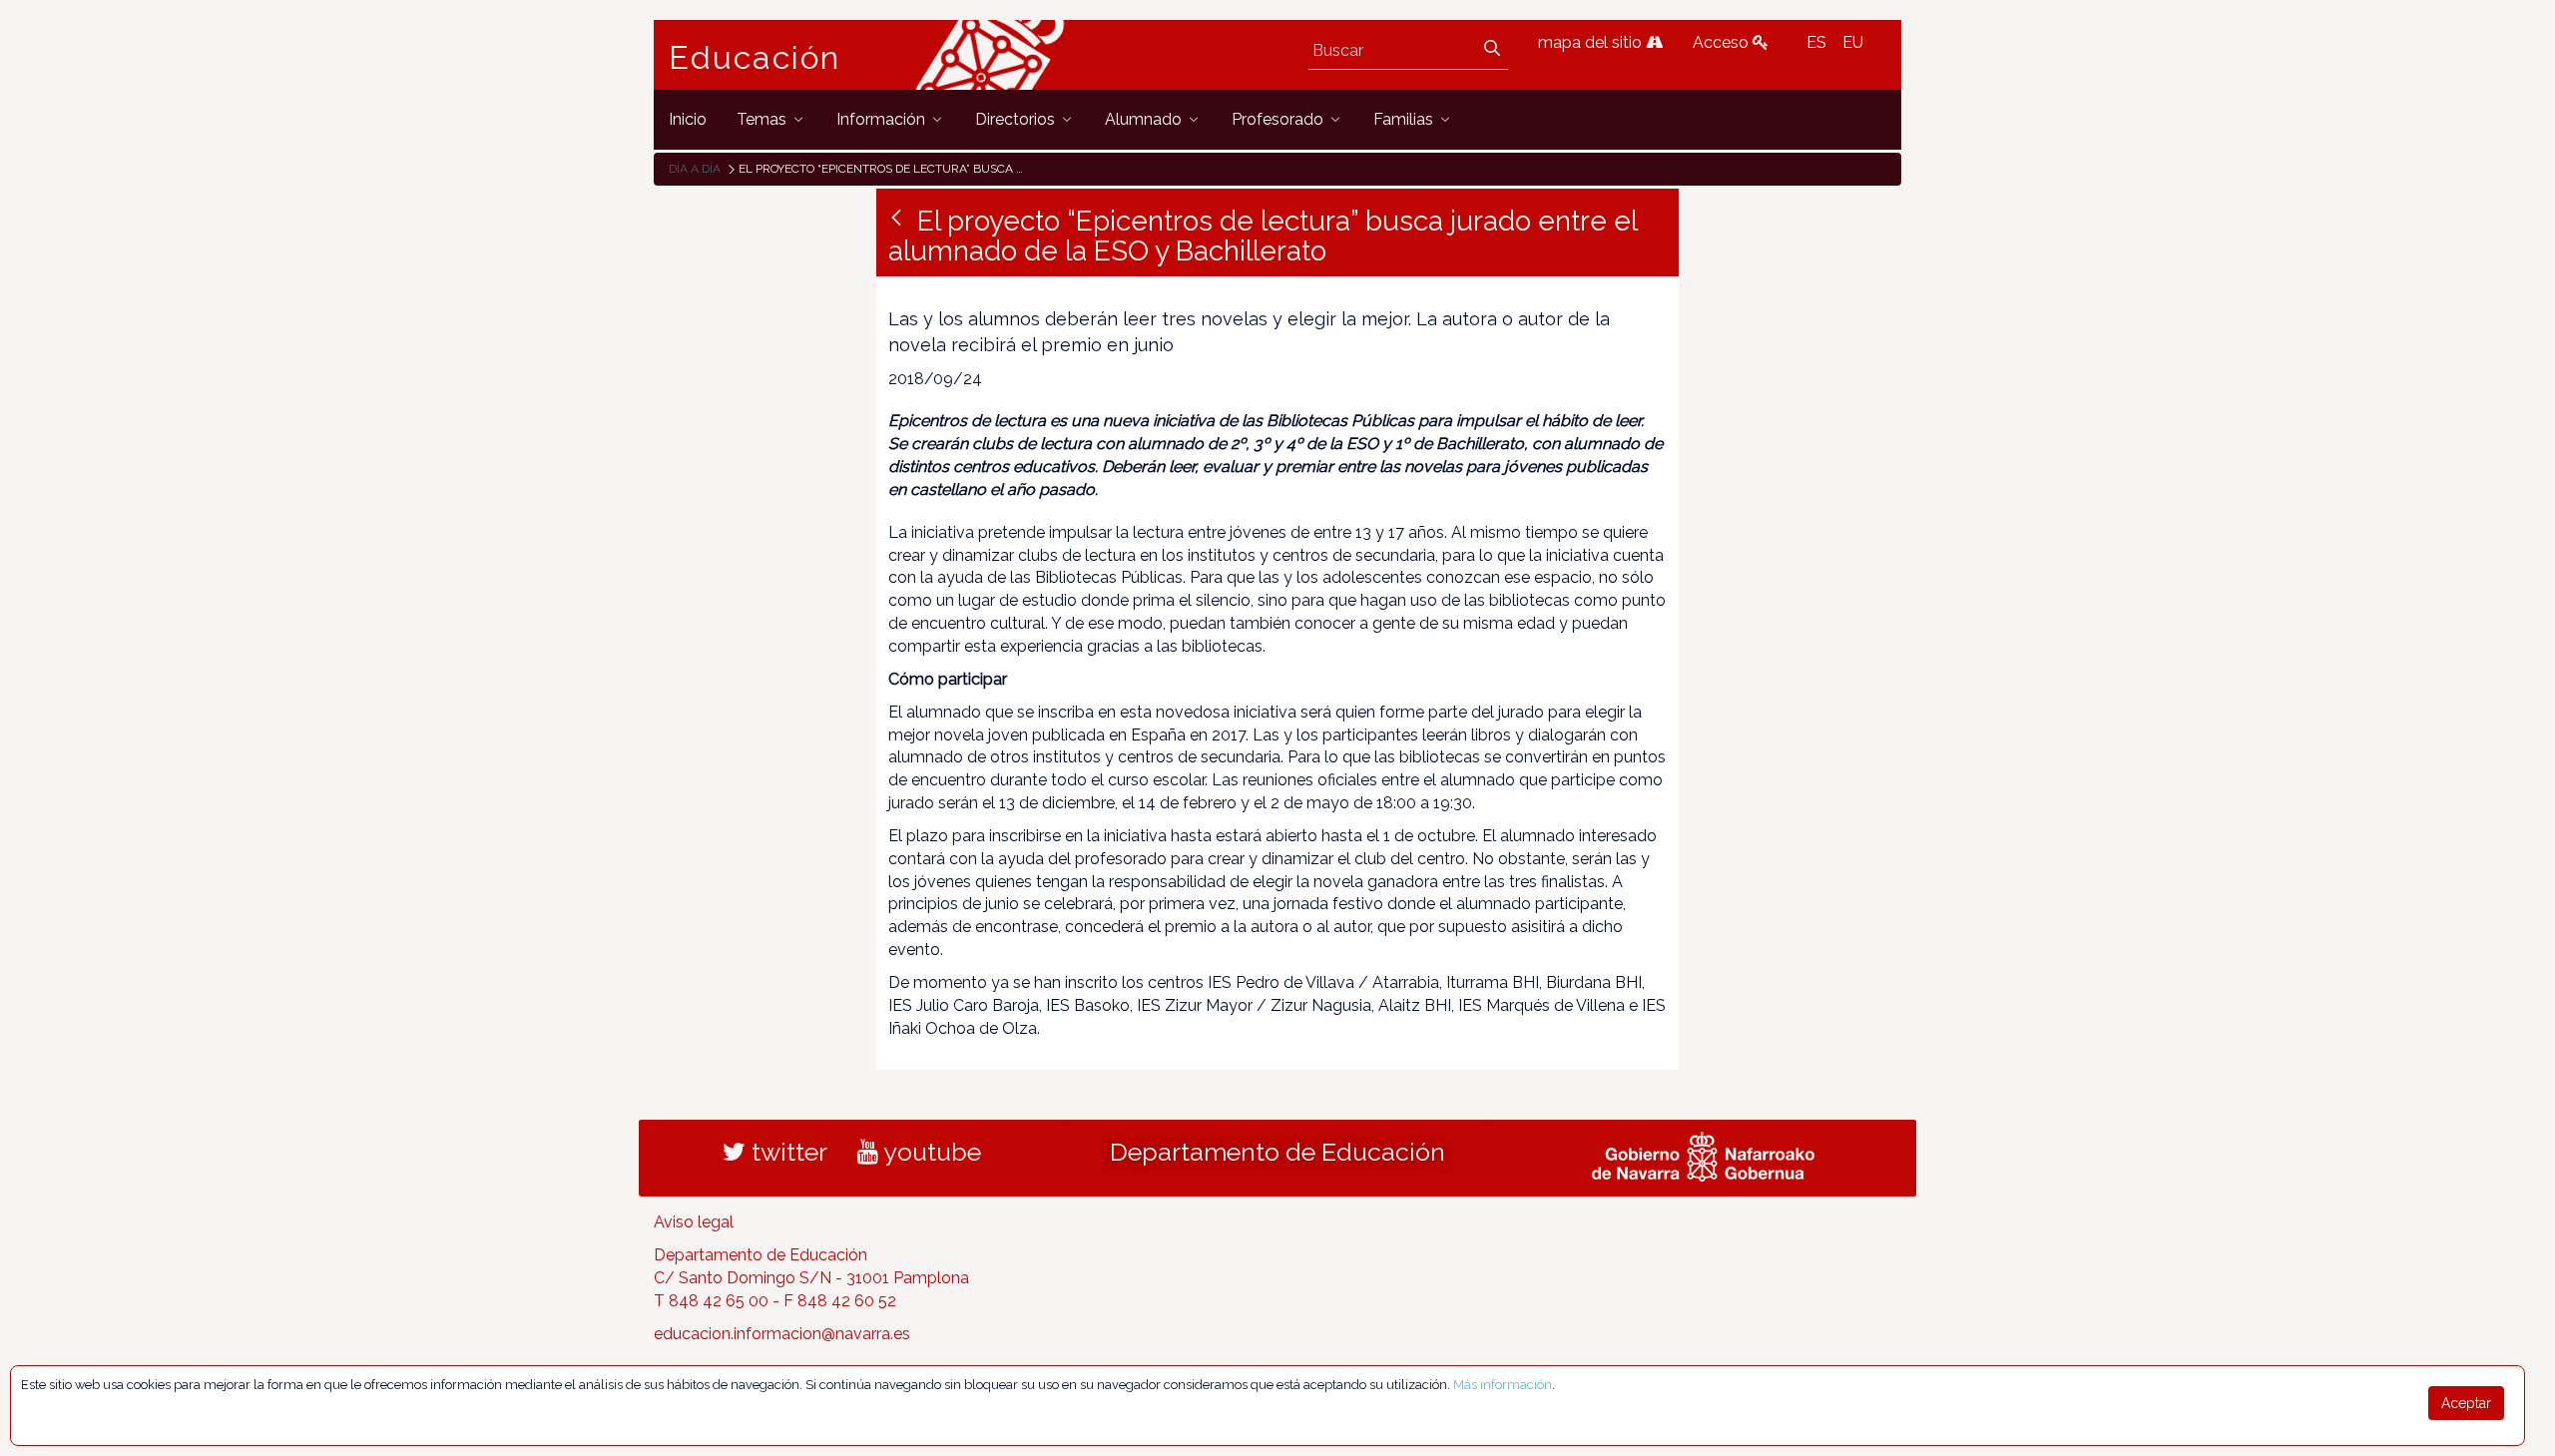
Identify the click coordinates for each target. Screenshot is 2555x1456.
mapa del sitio (1592, 42)
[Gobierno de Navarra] (1703, 1155)
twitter (786, 1152)
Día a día (695, 169)
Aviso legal (694, 1222)
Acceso (1723, 42)
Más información (1503, 1385)
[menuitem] (688, 119)
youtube (930, 1152)
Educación (755, 58)
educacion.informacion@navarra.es (782, 1334)
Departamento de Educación (1277, 1152)
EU (1853, 42)
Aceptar (2466, 1403)
